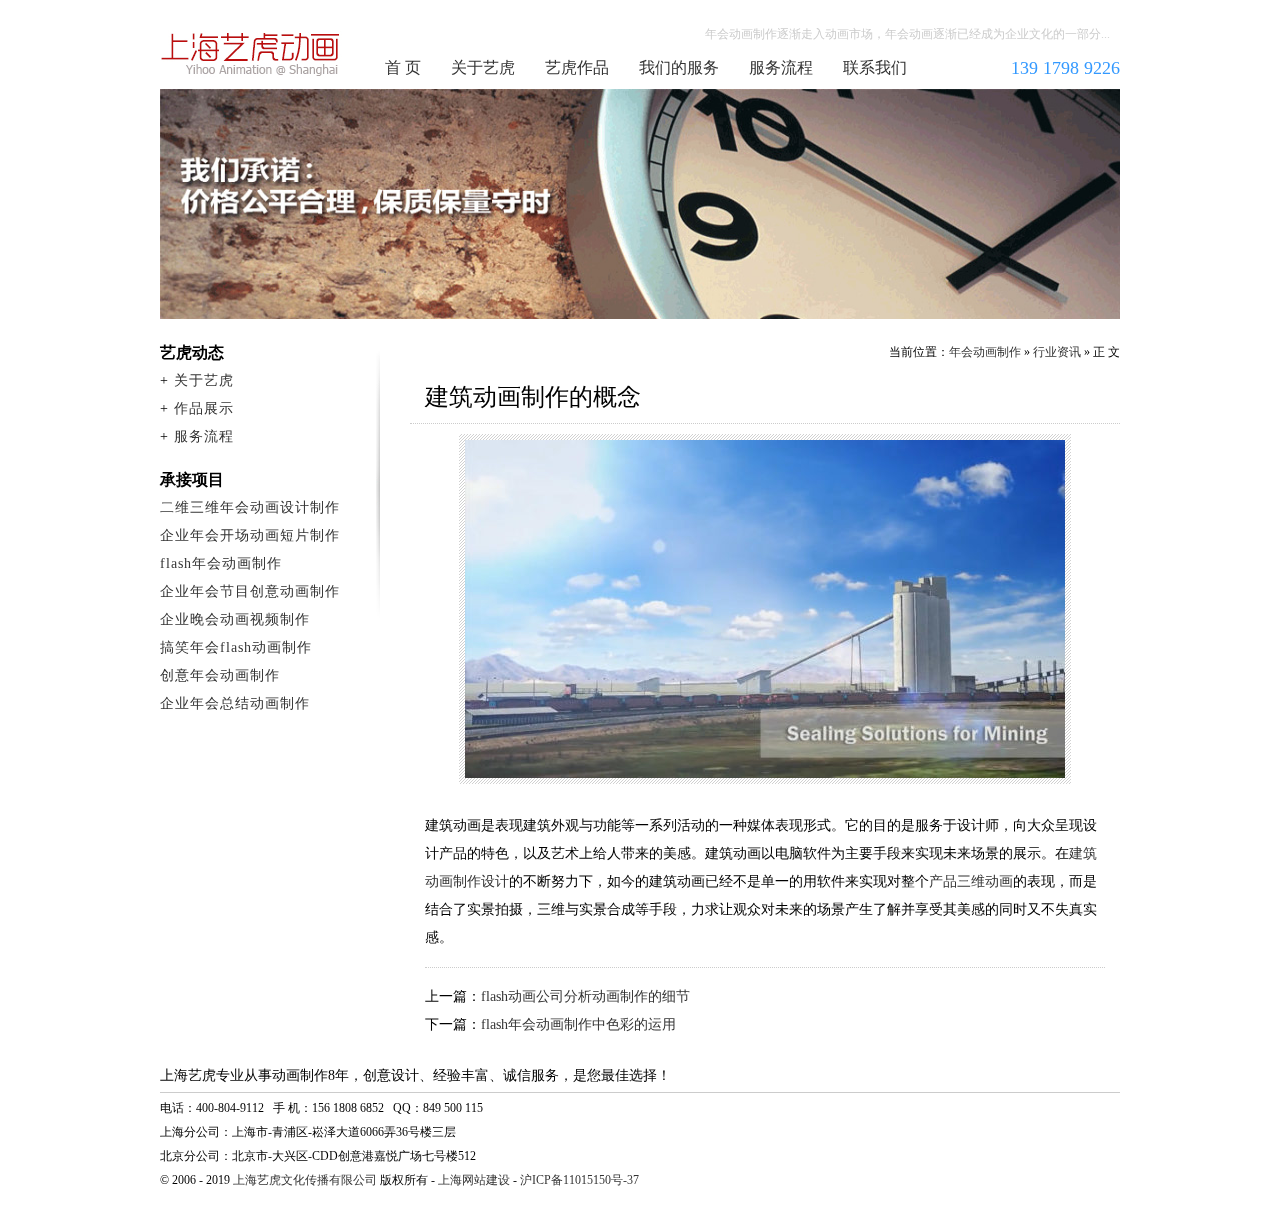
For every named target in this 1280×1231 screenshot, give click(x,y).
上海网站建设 (474, 1180)
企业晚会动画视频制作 (235, 619)
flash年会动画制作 (221, 563)
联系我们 (875, 67)
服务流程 (781, 67)
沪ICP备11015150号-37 (579, 1180)
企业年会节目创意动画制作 (250, 591)
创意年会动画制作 (220, 675)
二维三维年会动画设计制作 (250, 507)
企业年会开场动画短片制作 (250, 535)
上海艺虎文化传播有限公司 (305, 1180)
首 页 (403, 67)
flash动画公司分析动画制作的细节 (585, 996)
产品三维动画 (971, 881)
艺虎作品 (577, 67)
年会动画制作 (251, 54)
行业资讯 (1057, 352)
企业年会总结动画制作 (235, 703)
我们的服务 (679, 67)
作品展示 (204, 408)
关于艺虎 (483, 67)
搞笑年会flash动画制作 (236, 647)
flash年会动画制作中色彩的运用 (578, 1024)
